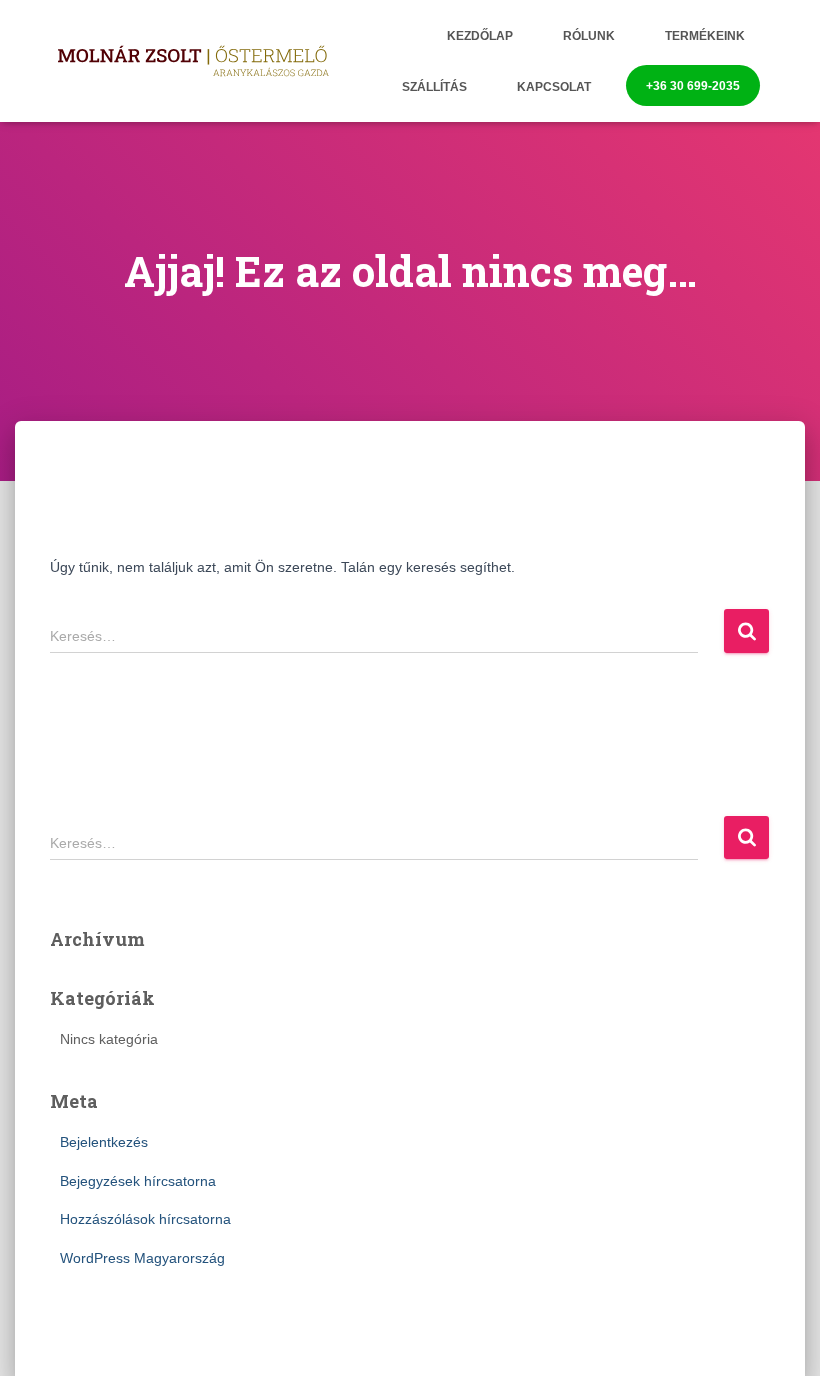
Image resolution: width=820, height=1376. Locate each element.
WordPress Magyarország (142, 1258)
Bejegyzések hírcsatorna (138, 1181)
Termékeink (705, 36)
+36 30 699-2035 (693, 86)
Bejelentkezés (104, 1142)
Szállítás (434, 87)
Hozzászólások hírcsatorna (145, 1219)
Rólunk (589, 36)
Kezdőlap (480, 36)
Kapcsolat (554, 87)
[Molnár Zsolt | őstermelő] (192, 61)
